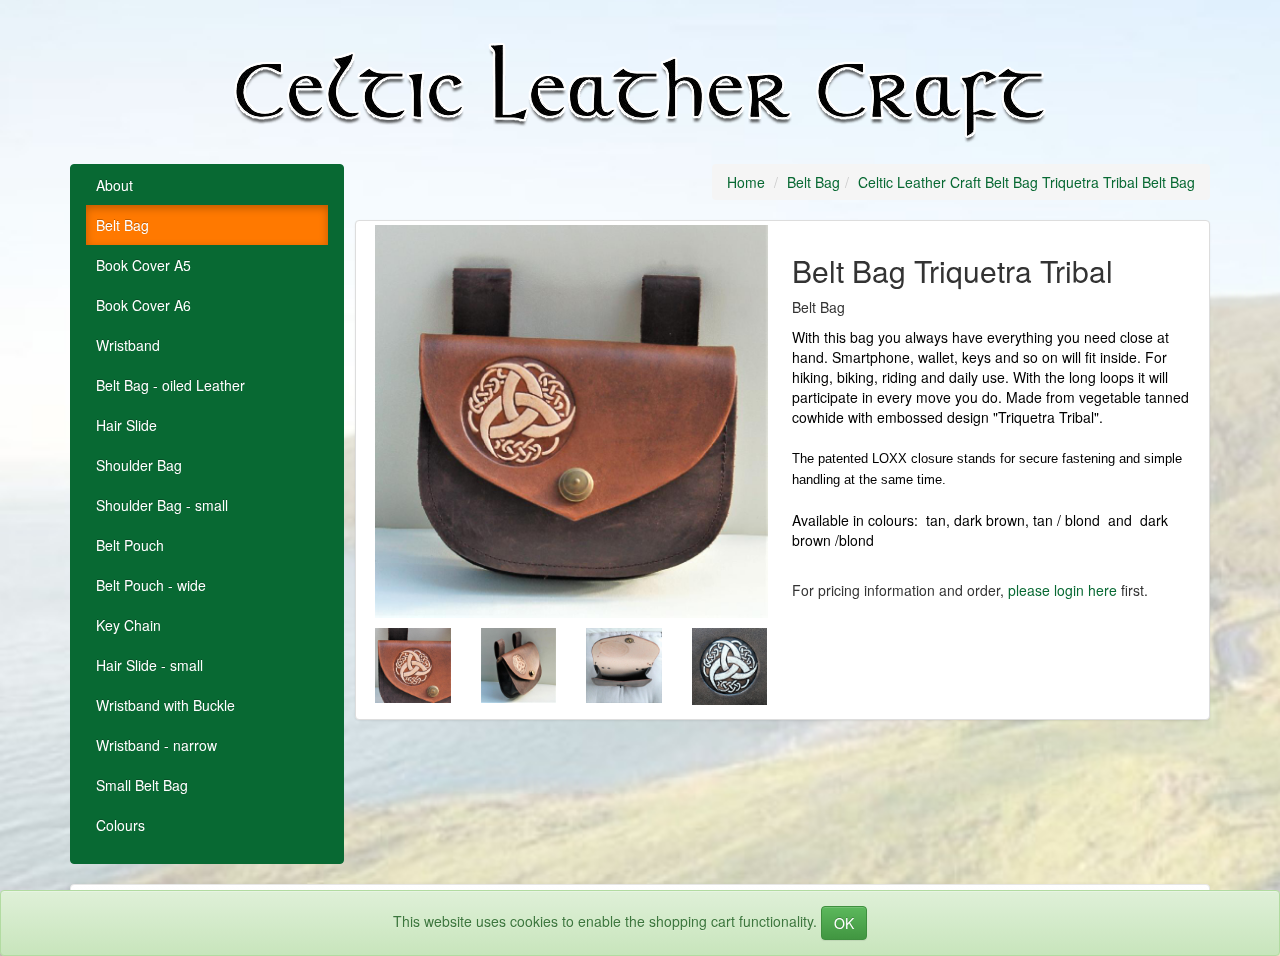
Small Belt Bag (142, 785)
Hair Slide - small (149, 665)
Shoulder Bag (139, 465)
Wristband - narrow (156, 745)
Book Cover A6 (143, 305)
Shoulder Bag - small (162, 505)
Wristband (128, 345)
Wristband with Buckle (165, 705)
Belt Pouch (130, 545)
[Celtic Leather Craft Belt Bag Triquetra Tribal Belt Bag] (571, 421)
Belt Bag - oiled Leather (170, 385)
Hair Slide (126, 425)
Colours (120, 825)
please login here (1062, 590)
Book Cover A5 (143, 265)
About (114, 185)
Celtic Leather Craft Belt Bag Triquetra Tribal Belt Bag (1026, 182)
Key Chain (128, 625)
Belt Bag (122, 225)
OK (844, 923)
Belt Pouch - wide (151, 585)
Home (746, 182)
